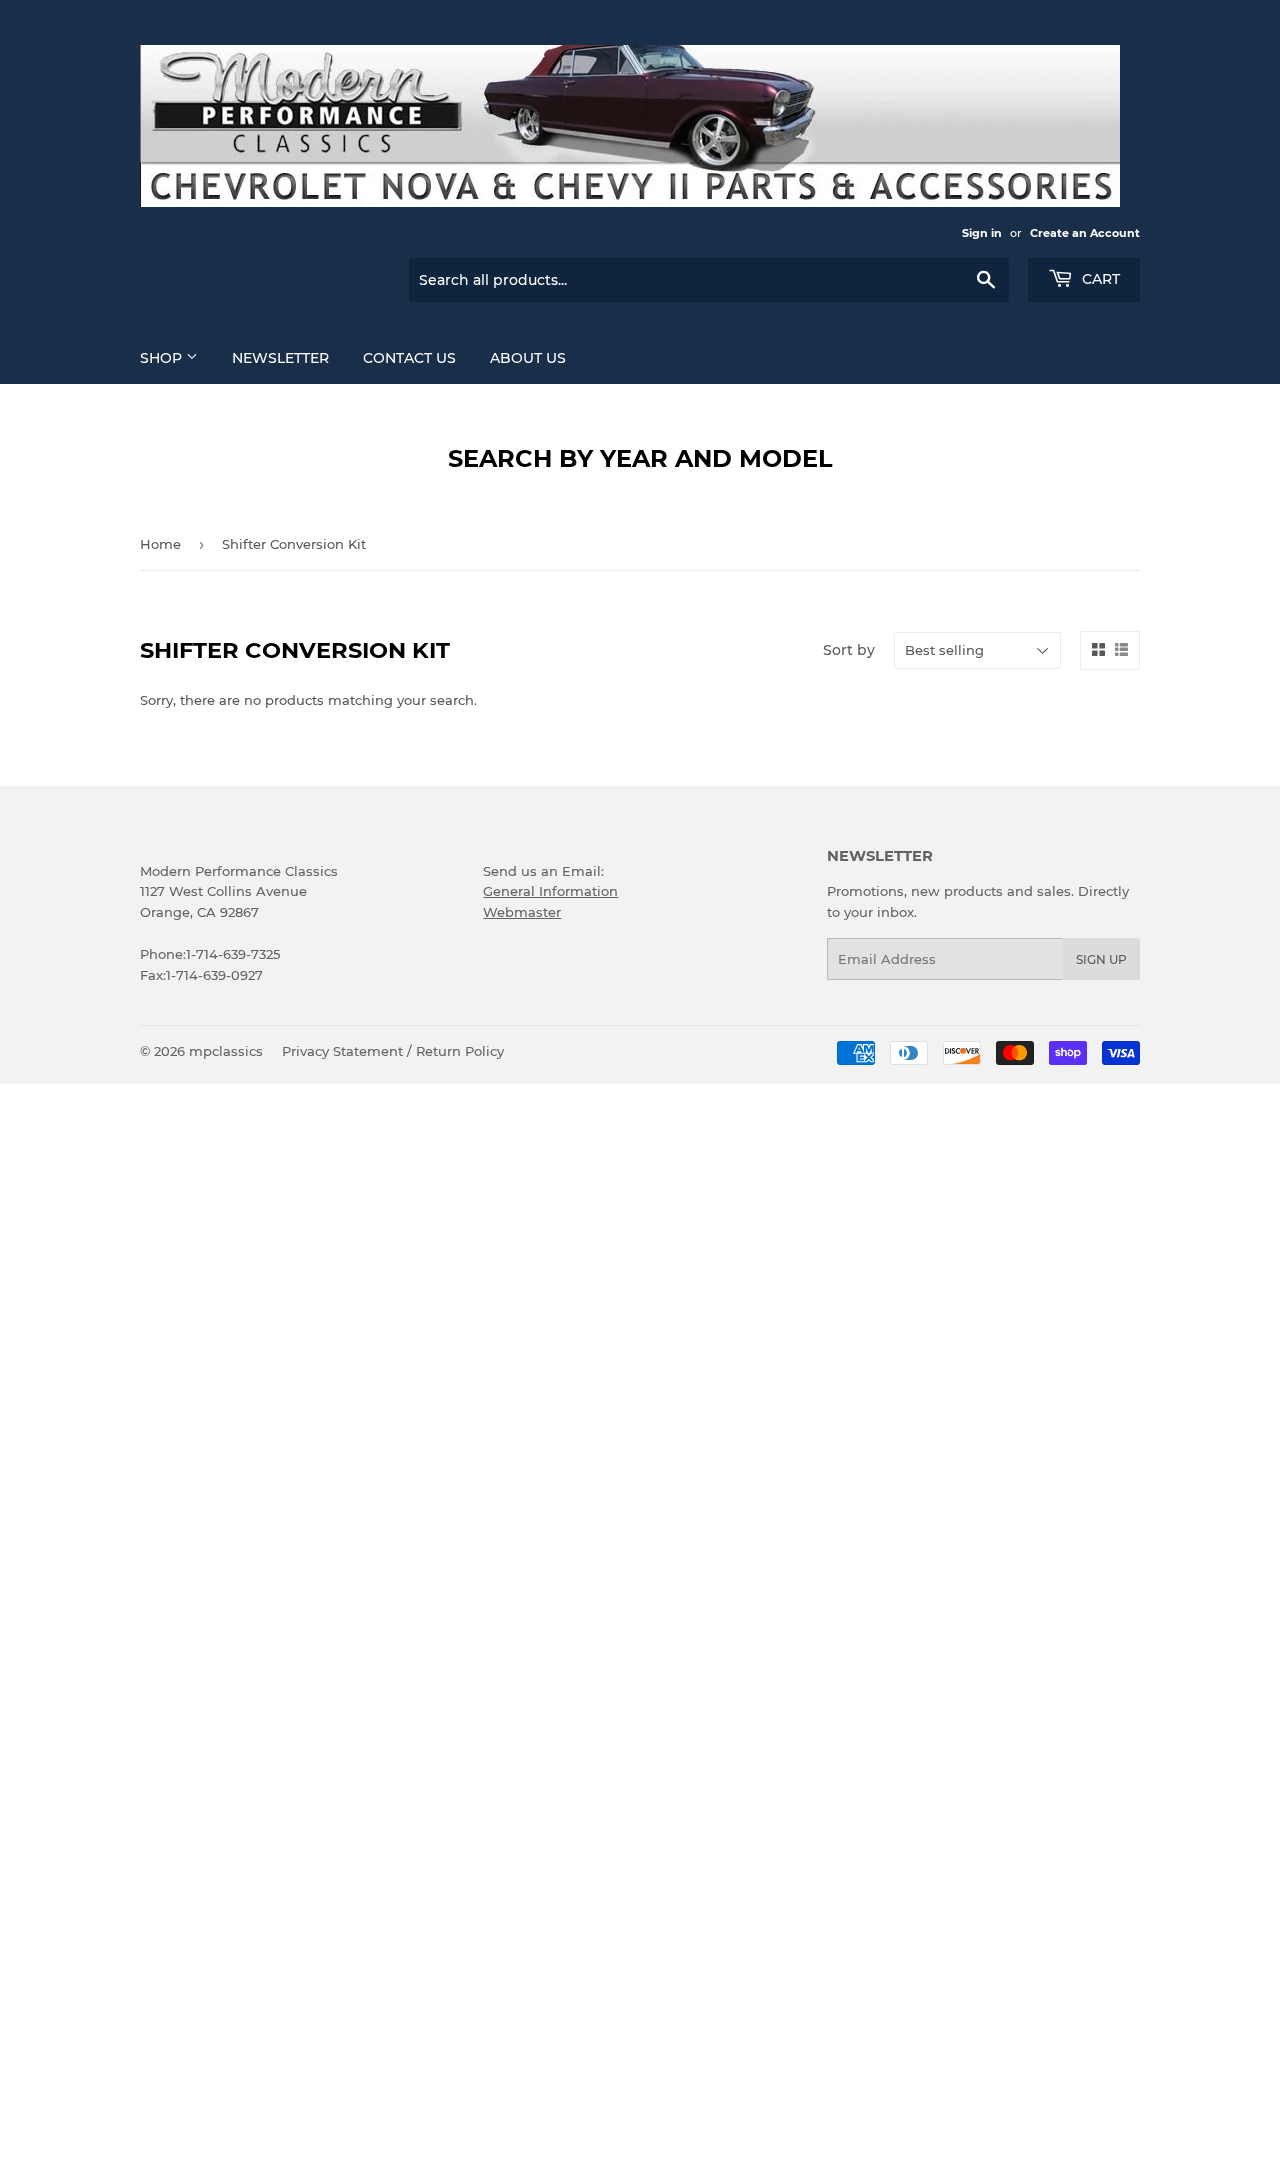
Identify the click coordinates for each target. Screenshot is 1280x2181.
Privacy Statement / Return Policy (393, 1051)
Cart (1099, 279)
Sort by (849, 650)
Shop (163, 358)
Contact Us (409, 358)
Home (160, 544)
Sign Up (1101, 959)
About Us (528, 358)
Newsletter (280, 358)
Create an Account (1085, 233)
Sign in (982, 233)
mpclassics (226, 1051)
